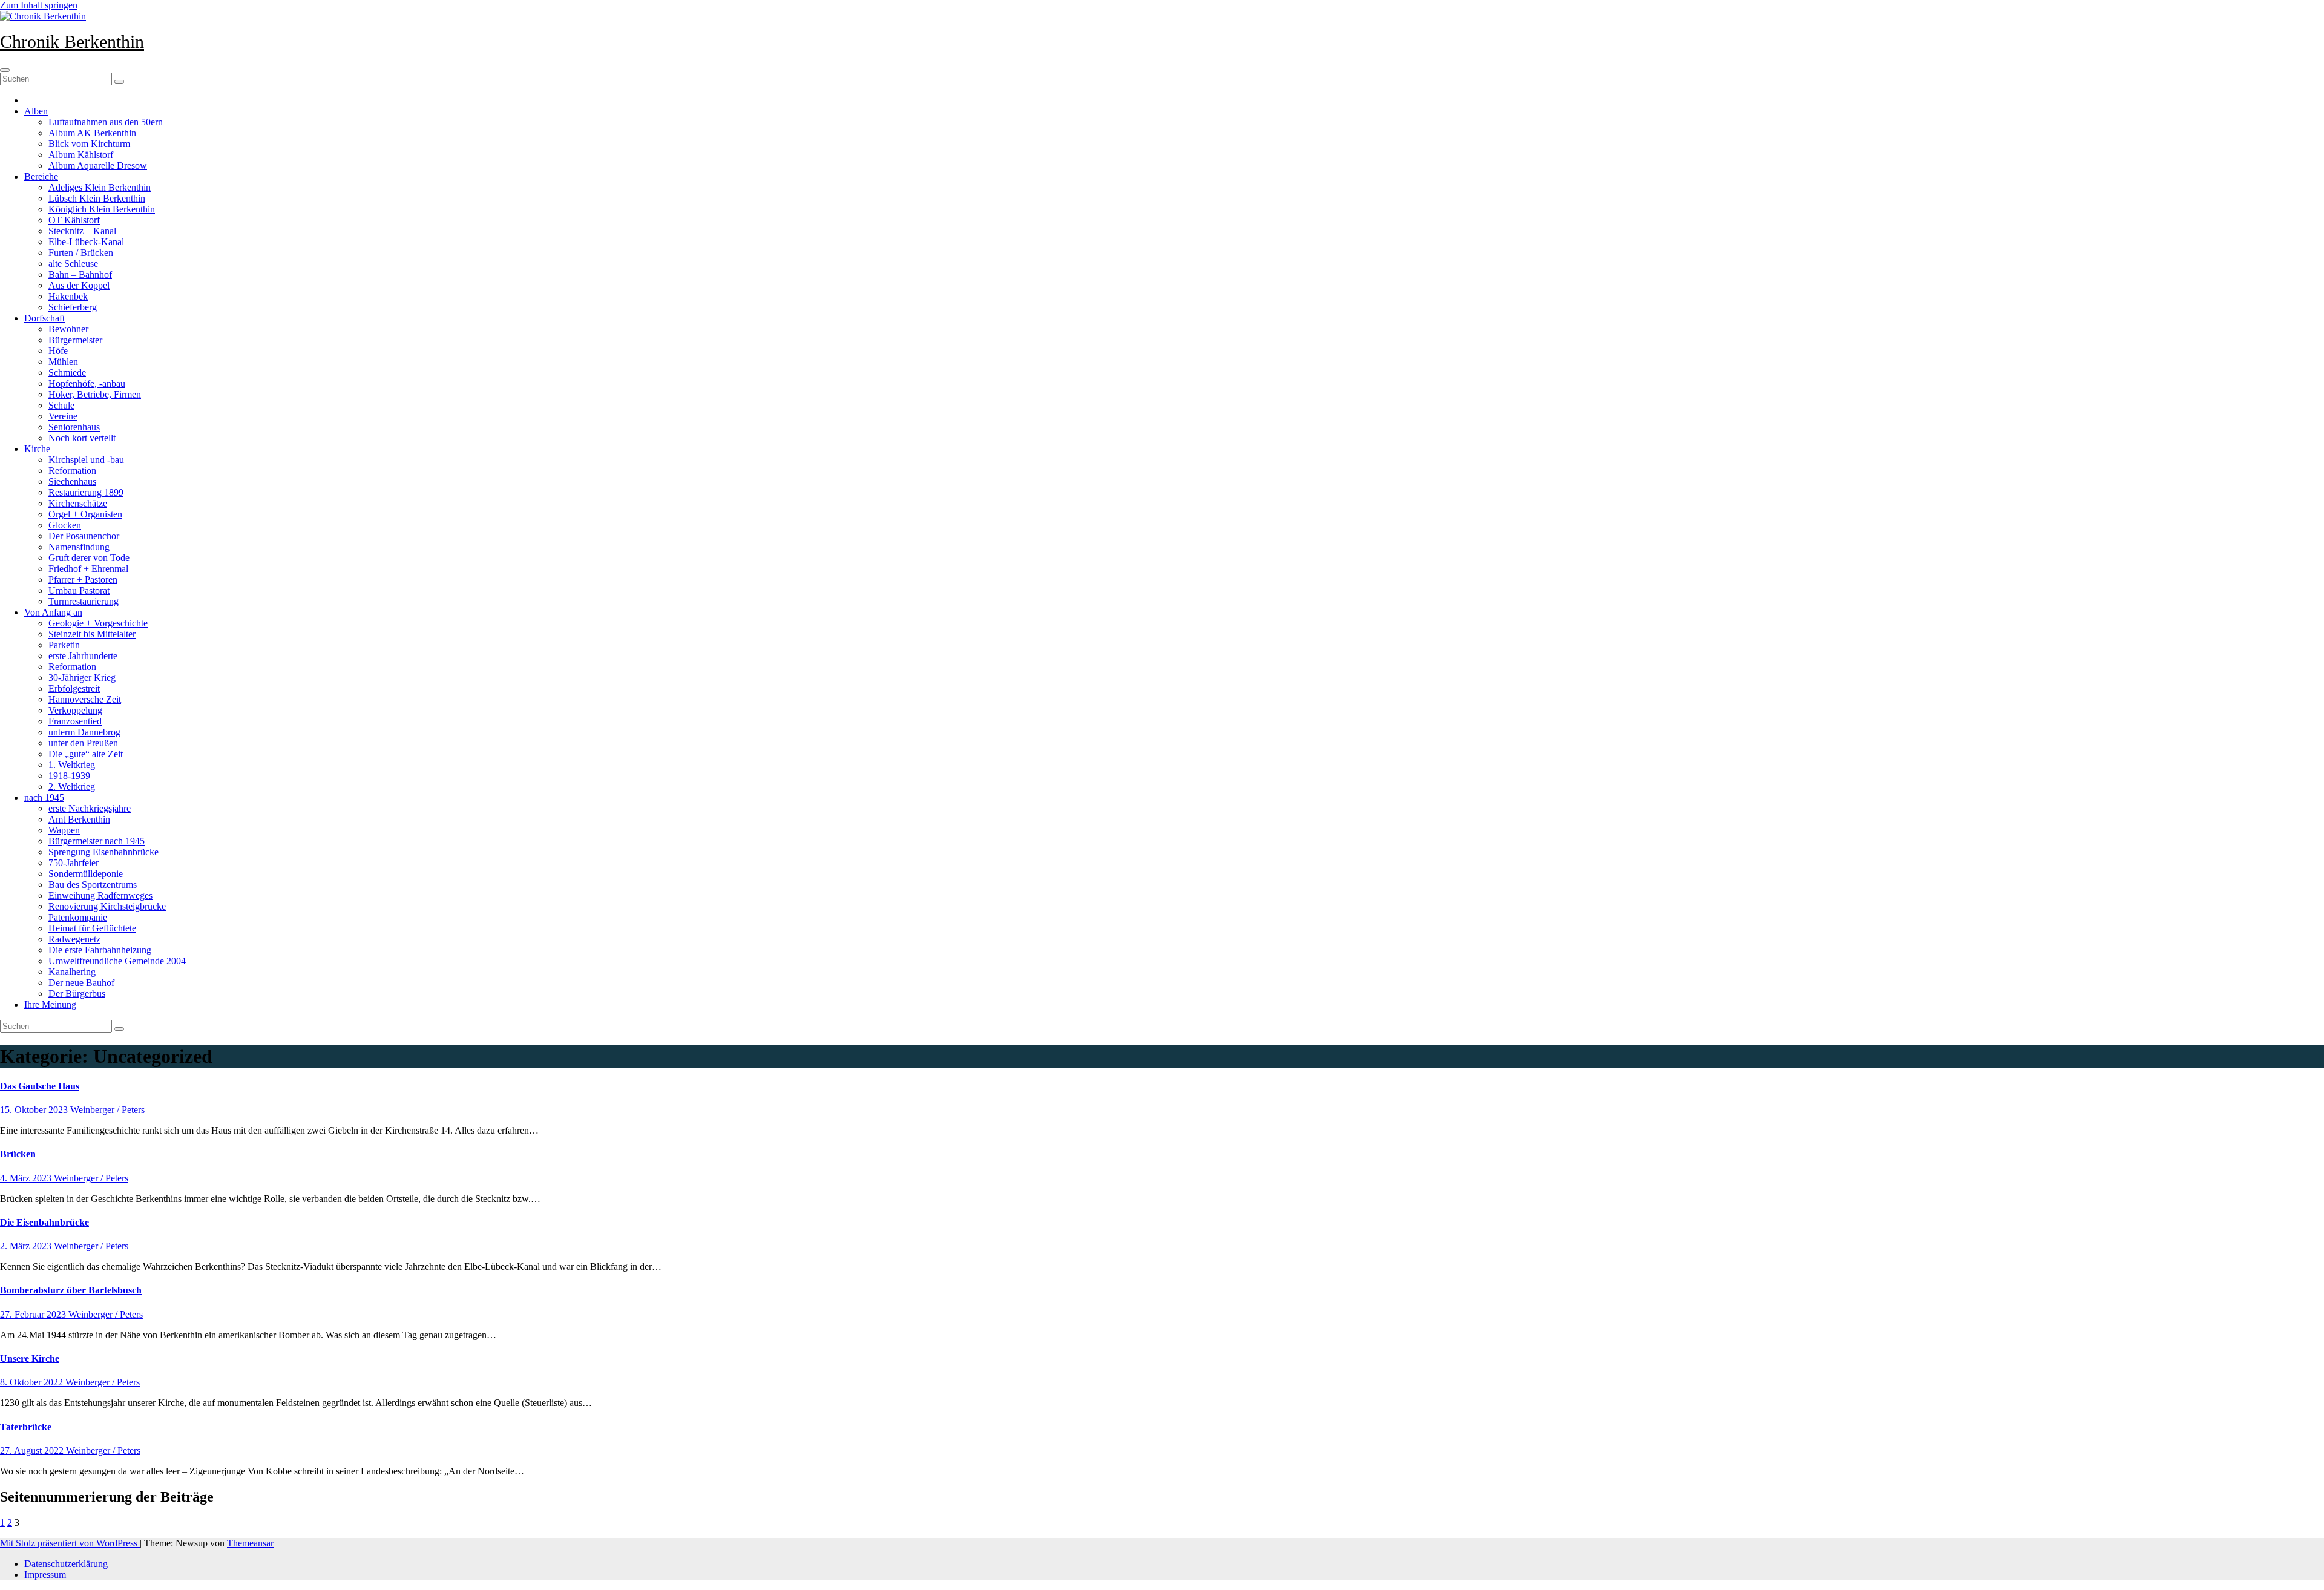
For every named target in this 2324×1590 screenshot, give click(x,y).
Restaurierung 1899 (86, 492)
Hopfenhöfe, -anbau (87, 383)
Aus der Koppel (79, 285)
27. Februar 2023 (34, 1314)
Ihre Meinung (50, 1004)
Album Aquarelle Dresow (98, 166)
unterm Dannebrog (84, 732)
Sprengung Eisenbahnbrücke (103, 852)
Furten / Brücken (81, 253)
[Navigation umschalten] (5, 70)
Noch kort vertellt (82, 438)
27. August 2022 (33, 1450)
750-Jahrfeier (74, 863)
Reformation (72, 471)
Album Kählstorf (81, 155)
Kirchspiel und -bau (86, 460)
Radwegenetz (74, 939)
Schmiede (67, 373)
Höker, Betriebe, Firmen (95, 394)
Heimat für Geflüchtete (92, 928)
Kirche (37, 449)
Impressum (45, 1575)
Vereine (63, 416)
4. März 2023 (27, 1178)
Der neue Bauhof (81, 983)
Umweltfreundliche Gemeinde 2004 (117, 961)
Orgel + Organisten (85, 514)
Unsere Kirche (30, 1358)
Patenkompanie (78, 917)
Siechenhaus (72, 481)
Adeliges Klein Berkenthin (100, 187)
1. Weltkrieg (72, 765)
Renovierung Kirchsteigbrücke (107, 906)
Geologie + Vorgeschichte (98, 623)
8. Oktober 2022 (33, 1382)
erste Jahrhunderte (83, 656)
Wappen (64, 830)
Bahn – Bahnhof (80, 274)
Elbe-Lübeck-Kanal (86, 242)
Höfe (58, 351)
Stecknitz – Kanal (82, 231)
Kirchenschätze (78, 503)
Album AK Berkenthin (92, 133)
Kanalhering (72, 972)
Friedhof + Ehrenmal (88, 569)
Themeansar (250, 1543)
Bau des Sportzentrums (93, 885)
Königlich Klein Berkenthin (102, 209)
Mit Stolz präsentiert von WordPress (70, 1543)
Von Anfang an (53, 612)
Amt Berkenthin (79, 819)
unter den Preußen (83, 743)
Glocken (65, 525)
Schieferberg (73, 307)
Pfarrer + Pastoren (83, 580)
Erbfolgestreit (74, 688)
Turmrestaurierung (84, 601)
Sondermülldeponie (86, 874)
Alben (36, 111)
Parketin (64, 645)
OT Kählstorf (74, 220)
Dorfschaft (44, 318)
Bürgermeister (75, 340)
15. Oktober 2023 (35, 1110)
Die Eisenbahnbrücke (44, 1222)
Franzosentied (75, 721)
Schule (61, 405)
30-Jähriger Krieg (82, 678)
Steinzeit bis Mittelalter (92, 634)
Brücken (18, 1154)
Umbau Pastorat (79, 590)
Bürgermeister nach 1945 (97, 841)
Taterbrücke (26, 1427)
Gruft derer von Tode (89, 558)
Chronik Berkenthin (72, 41)
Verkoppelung (75, 710)
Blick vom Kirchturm (89, 144)
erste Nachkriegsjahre (90, 808)
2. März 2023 (27, 1246)
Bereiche (41, 176)
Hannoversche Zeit (85, 699)
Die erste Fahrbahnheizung (100, 950)
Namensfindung (79, 547)
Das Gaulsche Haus (40, 1086)
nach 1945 (44, 797)
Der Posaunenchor (84, 536)
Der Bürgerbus (77, 994)
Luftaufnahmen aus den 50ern (106, 122)
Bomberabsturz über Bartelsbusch (71, 1290)
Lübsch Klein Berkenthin (97, 198)
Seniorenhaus (74, 427)
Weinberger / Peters (107, 1110)
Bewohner (68, 329)
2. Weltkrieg (72, 787)
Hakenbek (68, 296)
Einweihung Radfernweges (100, 895)
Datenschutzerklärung (66, 1564)
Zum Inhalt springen (39, 5)
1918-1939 (69, 776)
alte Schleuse (73, 264)
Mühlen (63, 362)
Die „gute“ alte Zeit (86, 754)
